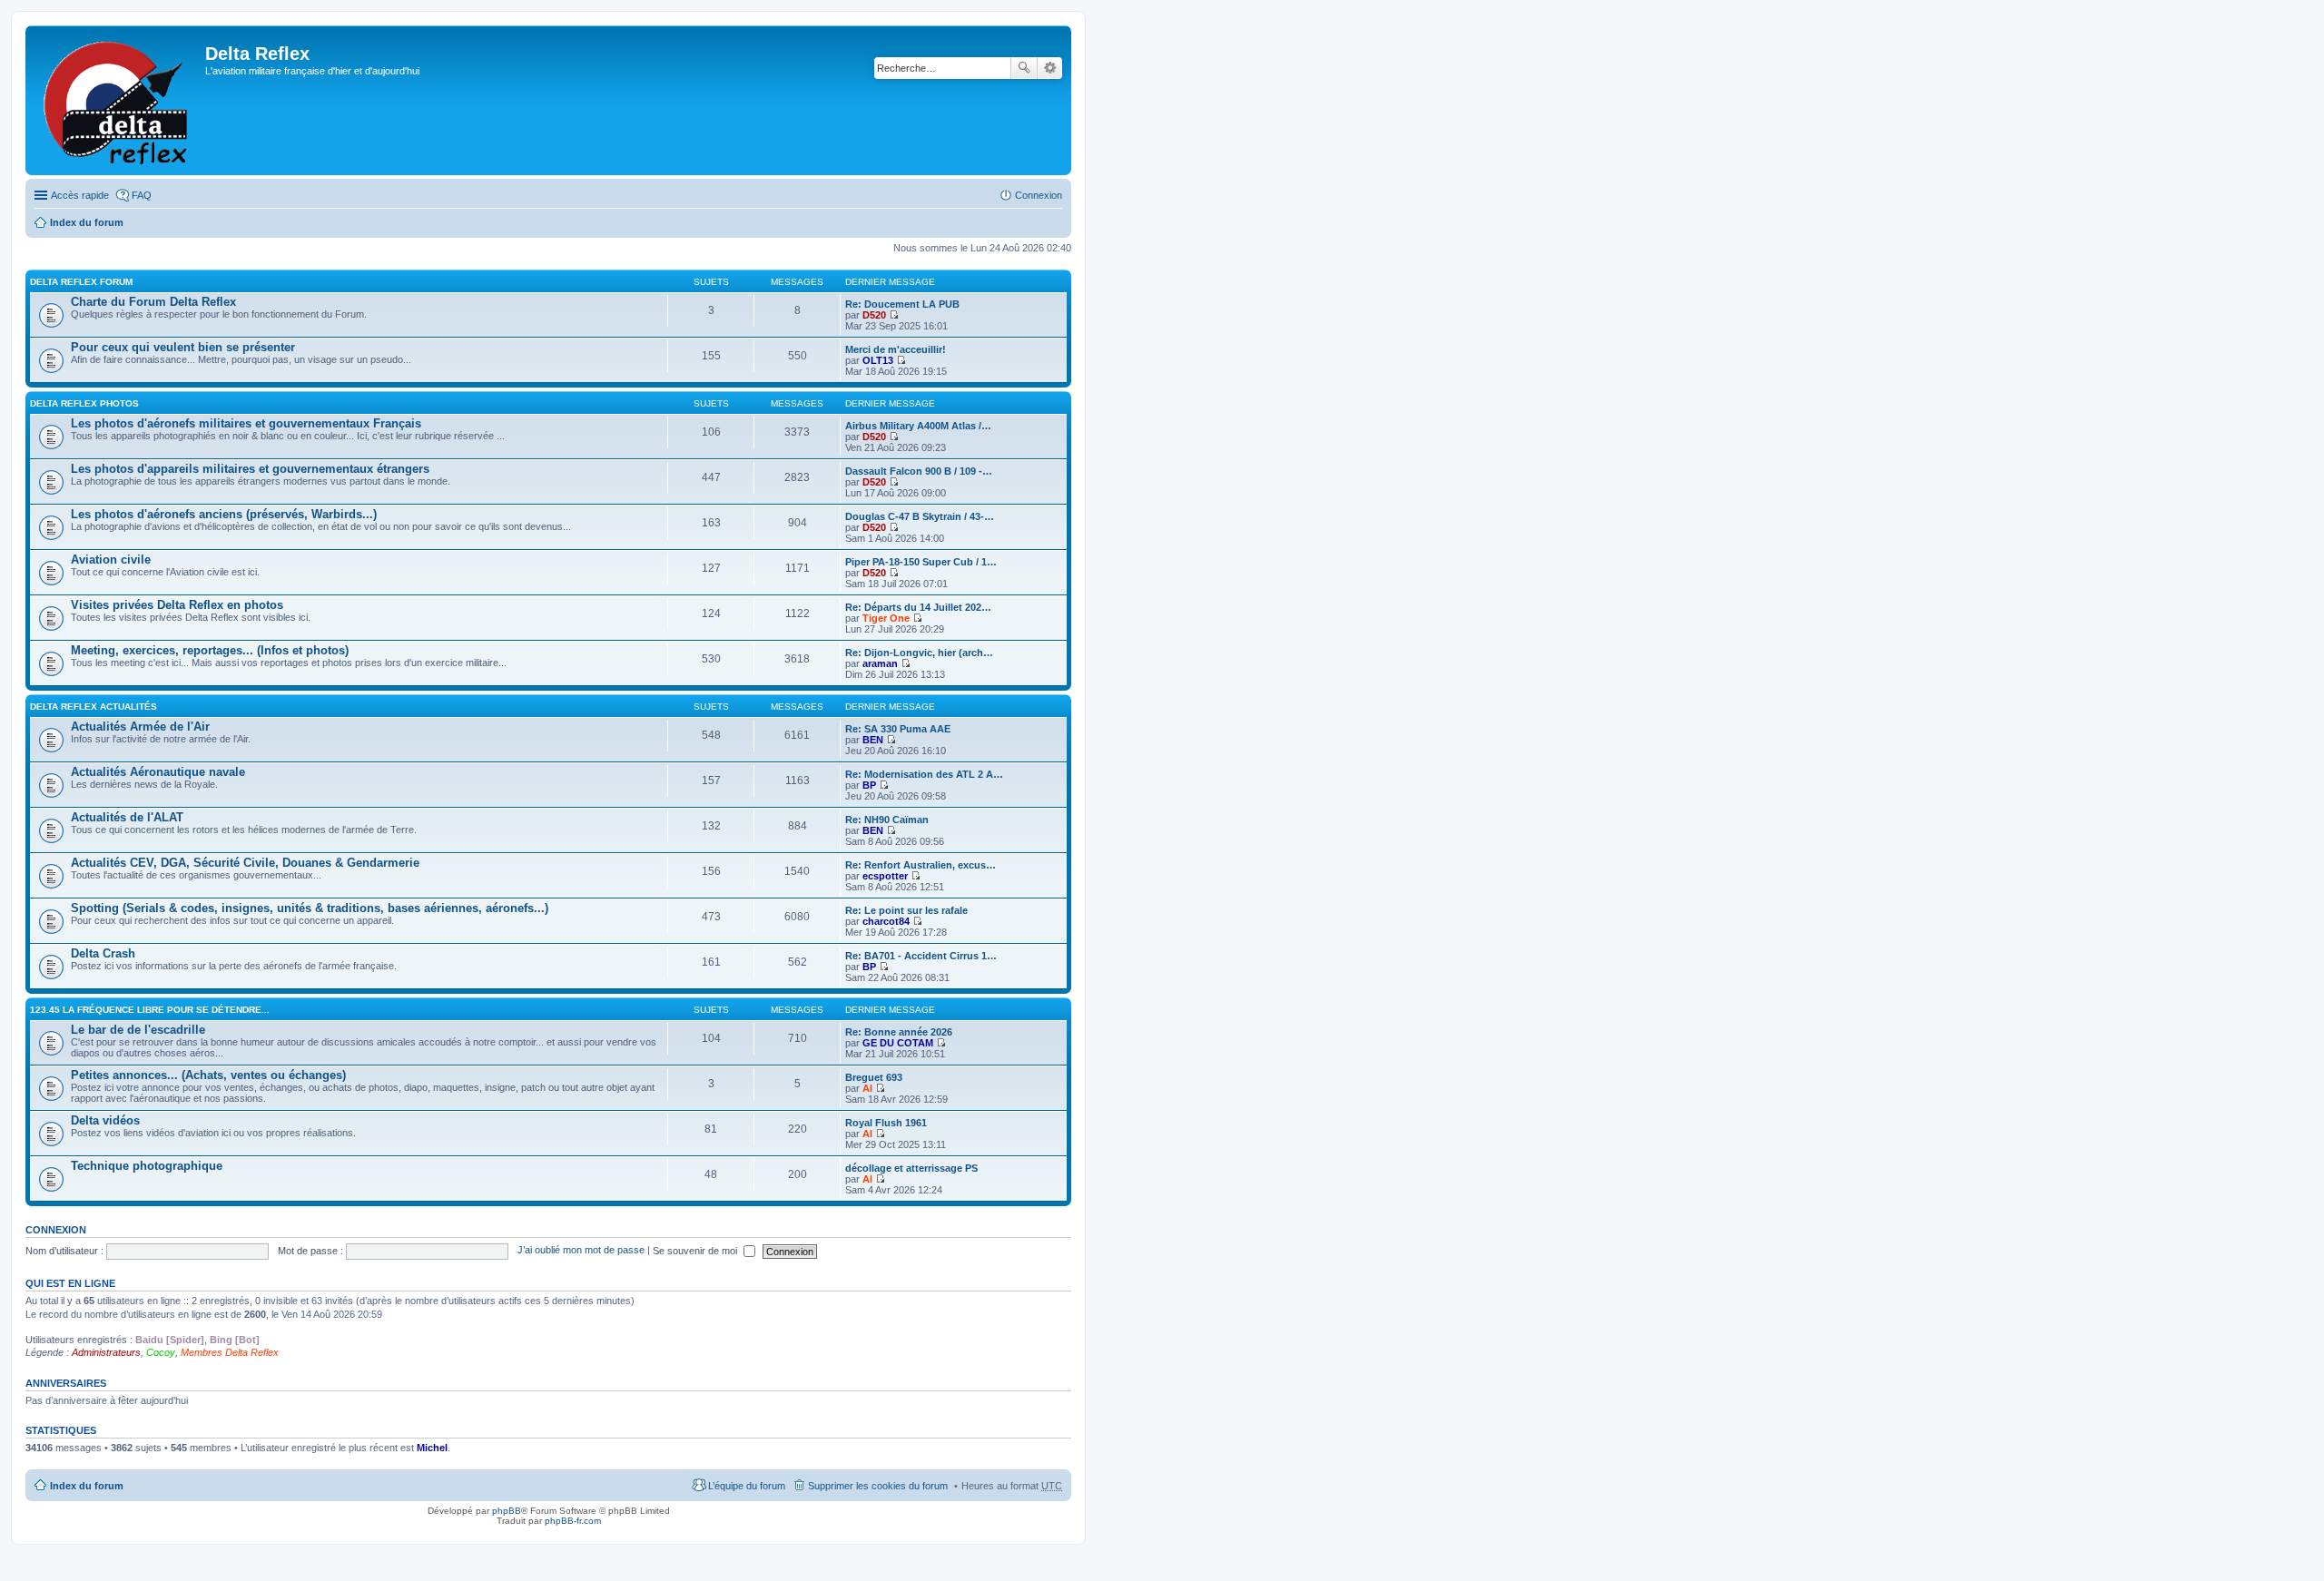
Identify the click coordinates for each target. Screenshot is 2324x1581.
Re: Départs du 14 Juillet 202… (918, 607)
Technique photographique (147, 1166)
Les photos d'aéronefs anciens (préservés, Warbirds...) (224, 514)
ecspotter (885, 876)
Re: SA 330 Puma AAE (898, 729)
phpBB (507, 1511)
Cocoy (161, 1352)
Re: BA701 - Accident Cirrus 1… (921, 956)
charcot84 (886, 921)
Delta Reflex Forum (81, 282)
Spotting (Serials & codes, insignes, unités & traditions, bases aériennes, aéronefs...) (310, 908)
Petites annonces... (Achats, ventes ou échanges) (208, 1075)
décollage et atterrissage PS (911, 1168)
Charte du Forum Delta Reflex (153, 302)
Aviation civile (111, 560)
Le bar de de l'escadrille (138, 1030)
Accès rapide (80, 195)
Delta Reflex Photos (84, 403)
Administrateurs (106, 1352)
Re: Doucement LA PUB (902, 304)
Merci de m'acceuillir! (896, 349)
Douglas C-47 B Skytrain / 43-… (920, 516)
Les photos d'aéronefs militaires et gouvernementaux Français (246, 423)
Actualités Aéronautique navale (158, 772)
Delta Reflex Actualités (94, 707)
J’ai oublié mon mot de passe (581, 1251)
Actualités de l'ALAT (127, 817)
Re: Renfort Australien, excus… (921, 865)
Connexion (56, 1230)
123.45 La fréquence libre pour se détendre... (150, 1010)
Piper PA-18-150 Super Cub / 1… (921, 562)
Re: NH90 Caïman (887, 820)
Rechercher (1024, 68)
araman (880, 663)
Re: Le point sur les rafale (906, 910)
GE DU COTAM (898, 1043)
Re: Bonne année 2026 (899, 1032)
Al (867, 1088)
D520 (874, 315)
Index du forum (87, 222)
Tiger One (886, 618)
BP (869, 785)
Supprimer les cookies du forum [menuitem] (878, 1486)
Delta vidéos (105, 1120)
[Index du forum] (118, 100)
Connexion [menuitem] (1039, 195)
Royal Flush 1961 (886, 1123)
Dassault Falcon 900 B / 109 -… (919, 471)
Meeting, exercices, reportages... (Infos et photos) (210, 650)
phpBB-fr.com (573, 1521)
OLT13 (878, 360)
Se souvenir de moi (696, 1251)
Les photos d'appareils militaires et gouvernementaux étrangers (250, 469)
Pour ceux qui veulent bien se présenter (183, 347)
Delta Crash (103, 953)
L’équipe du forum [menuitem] (747, 1486)
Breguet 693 (874, 1077)
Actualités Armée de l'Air (140, 727)
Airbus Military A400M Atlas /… (918, 426)
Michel (432, 1448)
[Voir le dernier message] (894, 315)
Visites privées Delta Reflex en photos (177, 605)
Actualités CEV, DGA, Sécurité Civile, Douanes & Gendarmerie (245, 863)
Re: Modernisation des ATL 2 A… (924, 774)
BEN (873, 740)
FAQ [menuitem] (142, 195)
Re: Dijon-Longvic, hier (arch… (919, 653)
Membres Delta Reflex (230, 1352)
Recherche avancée (1050, 68)
